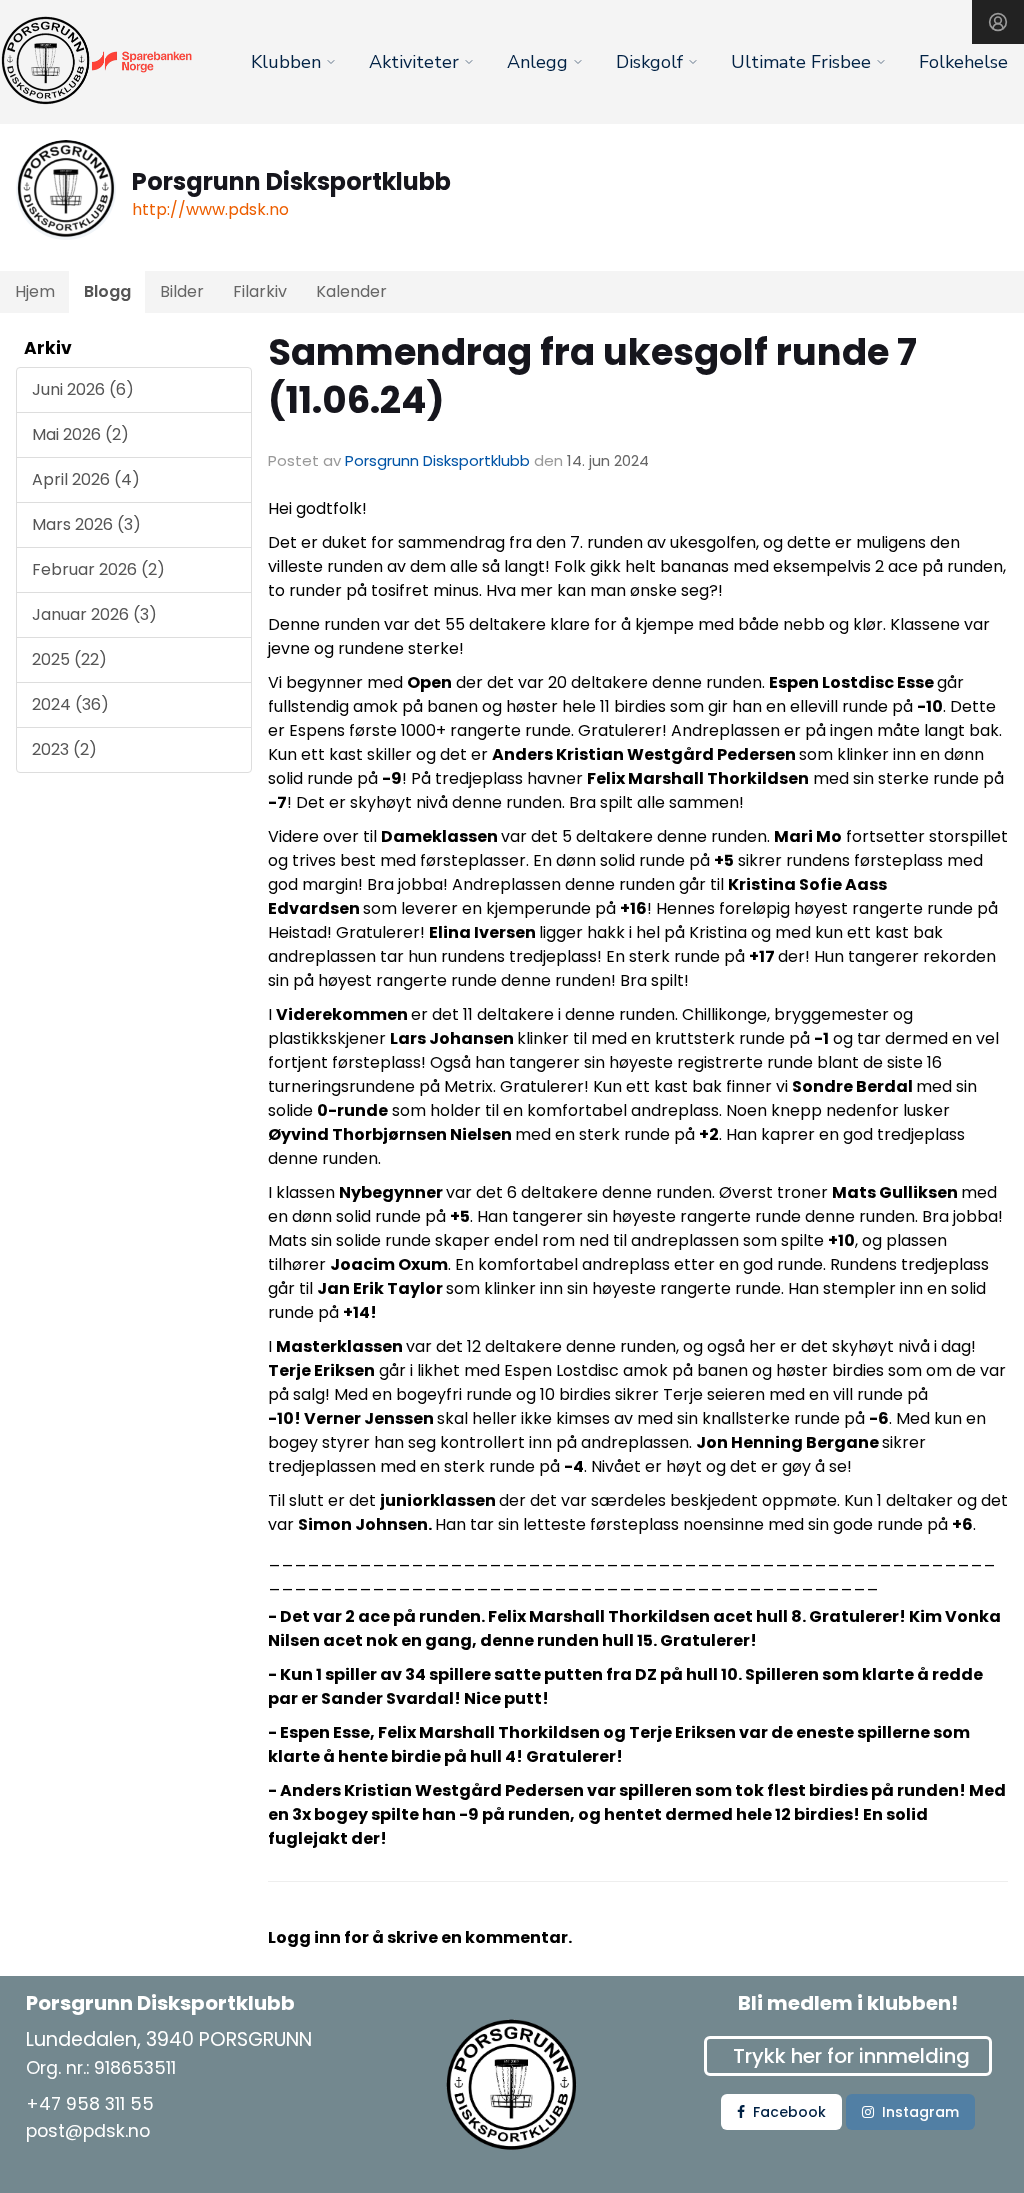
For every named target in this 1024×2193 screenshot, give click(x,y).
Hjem (35, 291)
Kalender (351, 291)
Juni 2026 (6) (83, 389)
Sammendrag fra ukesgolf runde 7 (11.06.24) (592, 376)
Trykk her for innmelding (851, 2056)
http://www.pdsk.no (210, 209)
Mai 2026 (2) (80, 434)
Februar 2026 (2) (98, 569)
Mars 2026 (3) (86, 524)
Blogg (107, 291)
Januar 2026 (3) (94, 614)
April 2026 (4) (86, 479)
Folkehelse (963, 62)
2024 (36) (70, 704)
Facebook (789, 2112)
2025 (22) (69, 659)
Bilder (182, 291)
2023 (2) (64, 749)
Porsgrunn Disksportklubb (437, 460)
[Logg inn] (998, 22)
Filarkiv (260, 291)
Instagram (920, 2112)
